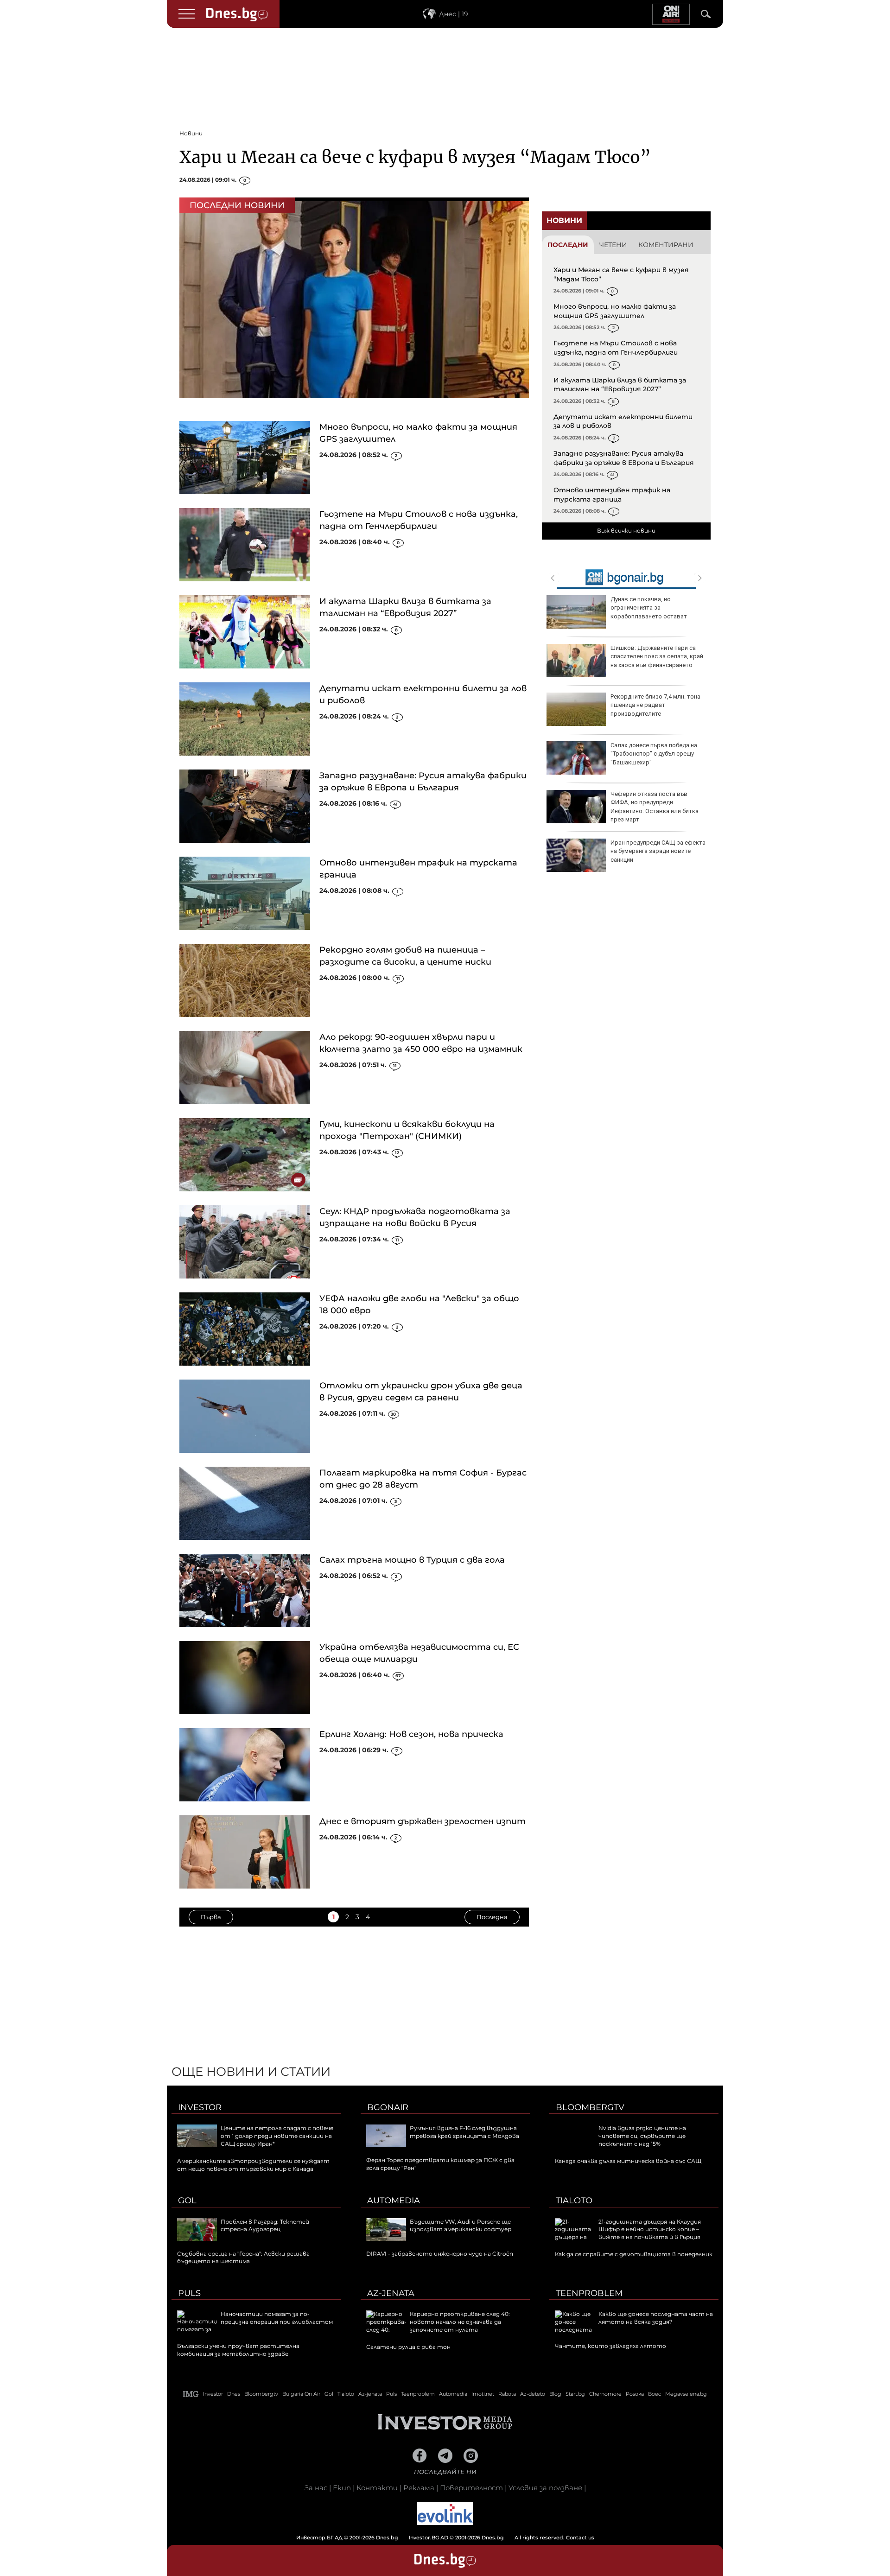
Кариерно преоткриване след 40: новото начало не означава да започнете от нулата (460, 2322)
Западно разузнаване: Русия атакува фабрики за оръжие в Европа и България (624, 458)
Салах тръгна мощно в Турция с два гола (412, 1560)
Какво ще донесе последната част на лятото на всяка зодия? (656, 2318)
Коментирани (666, 245)
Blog (555, 2394)
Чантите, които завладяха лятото (610, 2346)
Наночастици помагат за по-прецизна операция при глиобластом (277, 2318)
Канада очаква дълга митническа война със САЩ (628, 2161)
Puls (189, 2293)
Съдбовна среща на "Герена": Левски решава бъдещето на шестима (243, 2258)
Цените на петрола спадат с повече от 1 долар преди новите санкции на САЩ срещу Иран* (277, 2136)
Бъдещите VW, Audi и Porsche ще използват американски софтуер (461, 2226)
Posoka (635, 2394)
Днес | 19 (454, 14)
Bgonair (388, 2107)
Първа (211, 1917)
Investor (200, 2107)
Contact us (580, 2538)
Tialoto (574, 2201)
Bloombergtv (590, 2107)
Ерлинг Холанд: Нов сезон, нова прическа (411, 1734)
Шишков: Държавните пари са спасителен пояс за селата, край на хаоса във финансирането (657, 656)
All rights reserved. (431, 2538)
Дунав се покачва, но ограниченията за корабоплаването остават (649, 607)
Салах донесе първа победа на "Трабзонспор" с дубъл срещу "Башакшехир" (654, 754)
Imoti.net (483, 2394)
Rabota (507, 2394)
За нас (316, 2488)
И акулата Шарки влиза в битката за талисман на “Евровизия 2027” (620, 385)
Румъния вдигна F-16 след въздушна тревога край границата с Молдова (464, 2132)
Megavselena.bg (686, 2394)
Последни (568, 245)
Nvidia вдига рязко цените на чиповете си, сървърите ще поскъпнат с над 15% (642, 2136)
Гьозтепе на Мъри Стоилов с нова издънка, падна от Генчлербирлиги (616, 348)
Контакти (377, 2488)
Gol (187, 2201)
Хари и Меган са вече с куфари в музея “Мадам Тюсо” (415, 157)
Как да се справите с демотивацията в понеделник (634, 2254)
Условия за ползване (545, 2488)
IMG (191, 2394)
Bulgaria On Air (301, 2394)
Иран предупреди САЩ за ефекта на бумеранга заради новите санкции (658, 851)
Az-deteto (533, 2394)
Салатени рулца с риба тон (408, 2347)
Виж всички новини (626, 531)
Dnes (234, 2394)
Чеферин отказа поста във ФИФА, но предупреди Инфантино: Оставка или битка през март (655, 807)
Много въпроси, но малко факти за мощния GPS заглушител (615, 311)
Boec (655, 2394)
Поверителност (471, 2488)
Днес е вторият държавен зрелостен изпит (423, 1821)
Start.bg (575, 2394)
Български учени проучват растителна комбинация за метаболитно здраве (238, 2350)
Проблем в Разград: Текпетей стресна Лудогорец (265, 2226)
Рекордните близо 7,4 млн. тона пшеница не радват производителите (655, 705)
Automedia (394, 2201)
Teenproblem (589, 2293)
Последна (492, 1917)
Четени (613, 245)
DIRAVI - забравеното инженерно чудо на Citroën (440, 2254)
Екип (342, 2488)
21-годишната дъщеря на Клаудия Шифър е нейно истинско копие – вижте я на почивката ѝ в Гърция (650, 2229)
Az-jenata (391, 2293)
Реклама (419, 2488)
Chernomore (605, 2394)
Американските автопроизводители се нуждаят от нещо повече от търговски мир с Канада (253, 2165)
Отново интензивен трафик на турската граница (612, 495)
